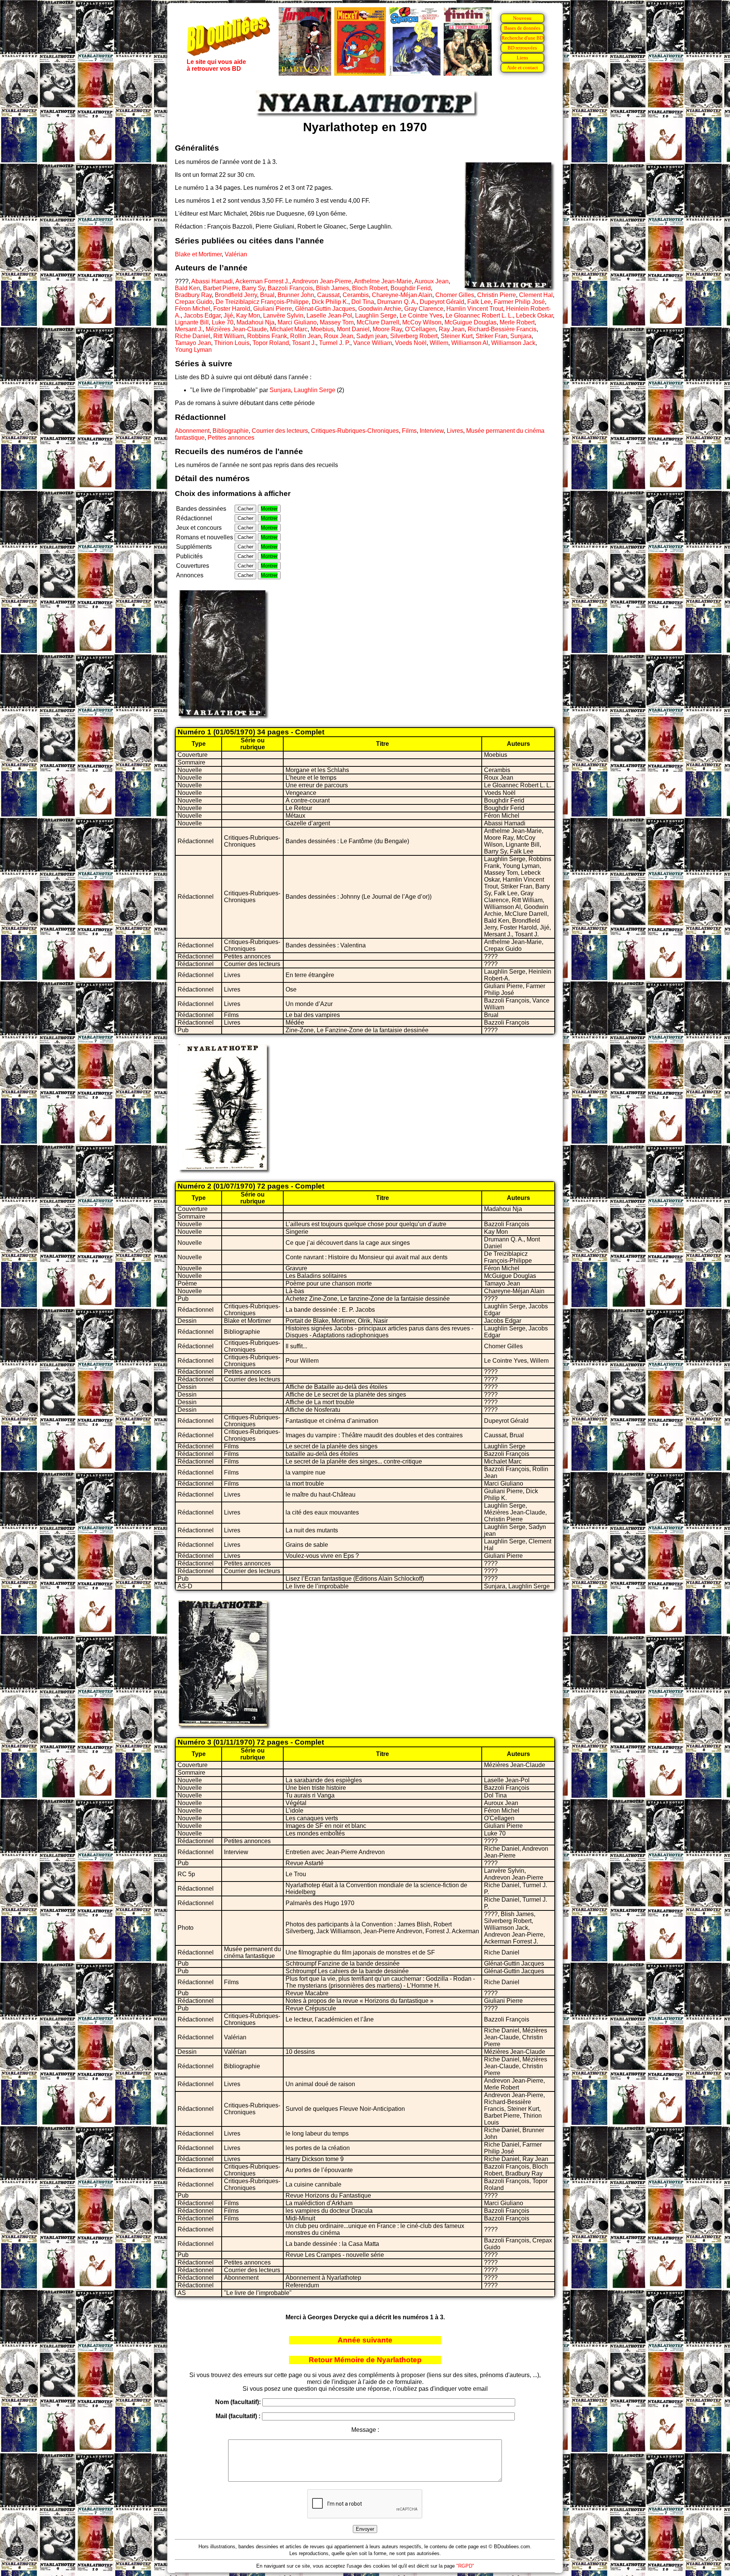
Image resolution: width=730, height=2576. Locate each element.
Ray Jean (452, 329)
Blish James (332, 288)
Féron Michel (193, 309)
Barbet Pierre (221, 288)
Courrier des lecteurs (280, 431)
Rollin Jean (305, 336)
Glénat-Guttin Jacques (325, 309)
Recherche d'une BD (522, 38)
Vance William (373, 343)
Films (409, 431)
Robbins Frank (267, 336)
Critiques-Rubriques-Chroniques (355, 431)
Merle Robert (517, 322)
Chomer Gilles (455, 295)
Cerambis (356, 295)
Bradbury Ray (193, 295)
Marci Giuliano (297, 322)
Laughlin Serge (376, 315)
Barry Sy (253, 288)
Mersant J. (189, 329)
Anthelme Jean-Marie (383, 281)
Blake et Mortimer (198, 254)
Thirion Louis (232, 343)
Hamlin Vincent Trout (475, 309)
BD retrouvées (522, 48)
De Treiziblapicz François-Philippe (262, 302)
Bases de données (522, 28)
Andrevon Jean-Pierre (322, 281)
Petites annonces (231, 438)
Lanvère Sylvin (283, 315)
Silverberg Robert (414, 336)
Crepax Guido (194, 302)
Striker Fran (491, 336)
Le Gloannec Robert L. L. (479, 315)
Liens (522, 58)
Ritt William (229, 336)
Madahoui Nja (255, 322)
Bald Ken (187, 288)
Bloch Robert (370, 288)
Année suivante (365, 2340)
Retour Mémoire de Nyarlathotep (365, 2360)
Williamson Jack (513, 343)
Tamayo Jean (193, 343)
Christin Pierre (497, 295)
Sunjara (521, 336)
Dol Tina (363, 302)
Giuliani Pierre (273, 309)
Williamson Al (470, 343)
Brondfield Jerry (236, 295)
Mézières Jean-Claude (236, 329)
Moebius (322, 329)
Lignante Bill (192, 322)
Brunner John (296, 295)
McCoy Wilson (422, 322)
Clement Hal (536, 295)
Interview (432, 431)
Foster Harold (232, 309)
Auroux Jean (432, 281)
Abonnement (192, 431)
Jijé (228, 315)
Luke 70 (223, 322)
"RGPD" (465, 2566)
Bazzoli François (290, 288)
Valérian (236, 254)
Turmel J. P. (335, 343)
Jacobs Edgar (202, 315)
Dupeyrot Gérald (442, 302)
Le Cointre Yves (421, 315)
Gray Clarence (424, 309)
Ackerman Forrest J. (262, 281)
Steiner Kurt (457, 336)
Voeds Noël (411, 343)
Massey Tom (337, 322)
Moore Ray (387, 329)
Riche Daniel (193, 336)
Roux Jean (339, 336)
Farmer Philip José (519, 302)
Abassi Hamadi (212, 281)
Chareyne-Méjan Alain (402, 295)
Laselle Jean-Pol (329, 315)
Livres (455, 431)
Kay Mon (248, 315)
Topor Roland (271, 343)
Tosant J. (304, 343)
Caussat (328, 295)
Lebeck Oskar (534, 315)
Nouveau (522, 18)
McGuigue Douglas (471, 322)
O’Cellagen (420, 329)
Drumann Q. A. (397, 302)
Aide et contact (522, 68)
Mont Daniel (353, 329)
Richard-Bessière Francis (502, 329)
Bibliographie (231, 431)
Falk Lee (479, 302)
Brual (267, 295)
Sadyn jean (372, 336)
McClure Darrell (378, 322)
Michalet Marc (289, 329)
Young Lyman (193, 350)
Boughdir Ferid (411, 288)
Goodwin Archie (380, 309)
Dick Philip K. (330, 302)
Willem (439, 343)
